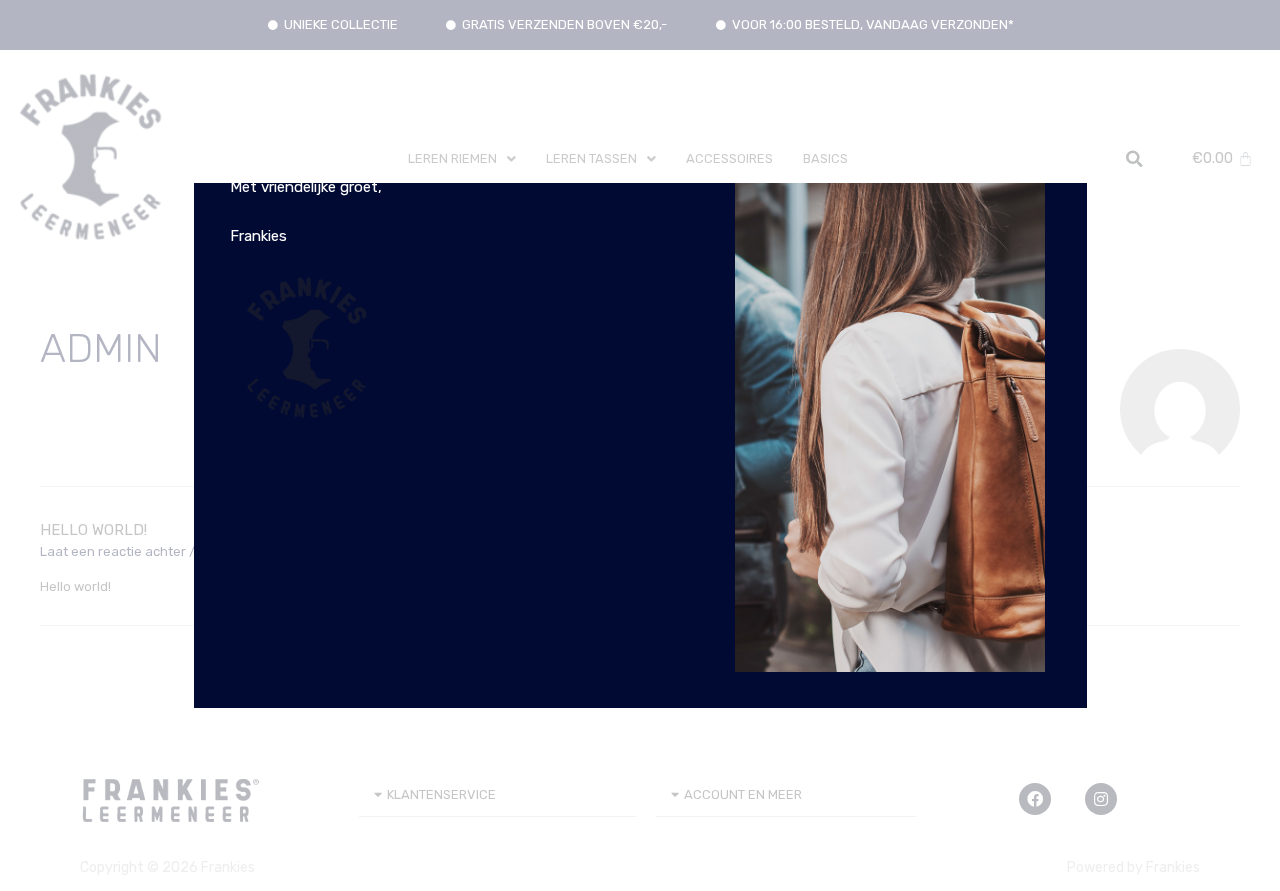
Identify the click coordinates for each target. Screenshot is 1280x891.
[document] (640, 445)
